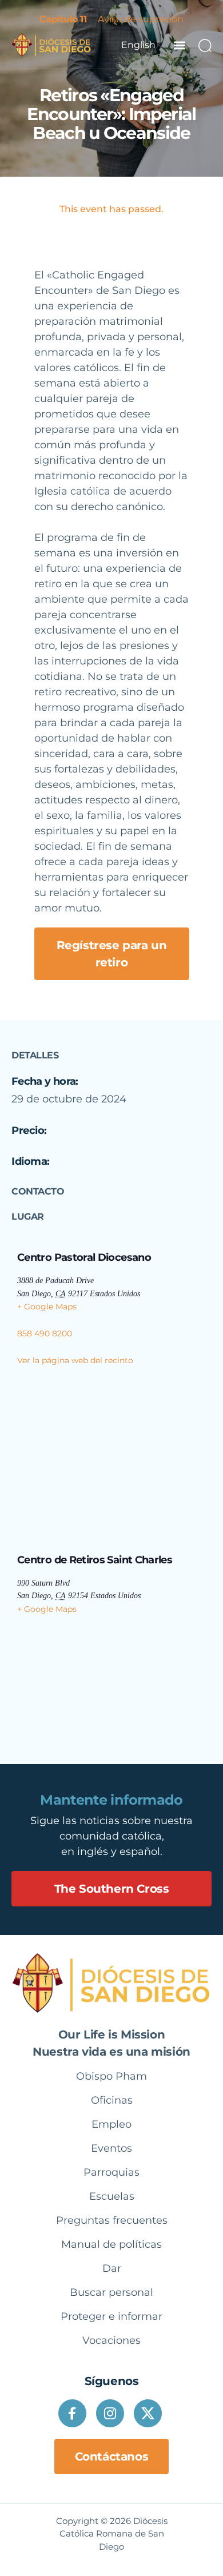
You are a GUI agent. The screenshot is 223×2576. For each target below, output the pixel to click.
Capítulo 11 (63, 19)
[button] (179, 45)
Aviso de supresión (141, 19)
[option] (138, 45)
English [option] (138, 45)
